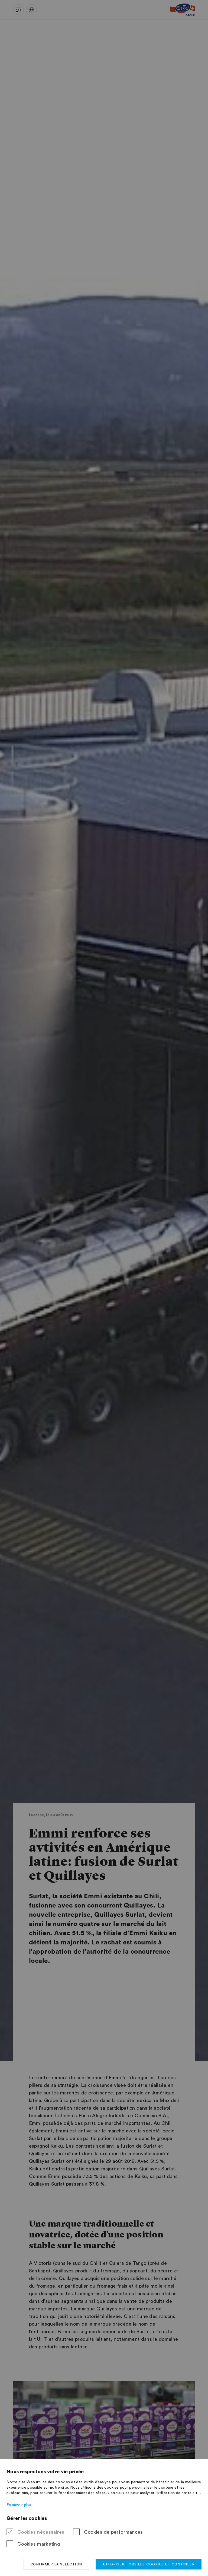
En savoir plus (19, 2505)
